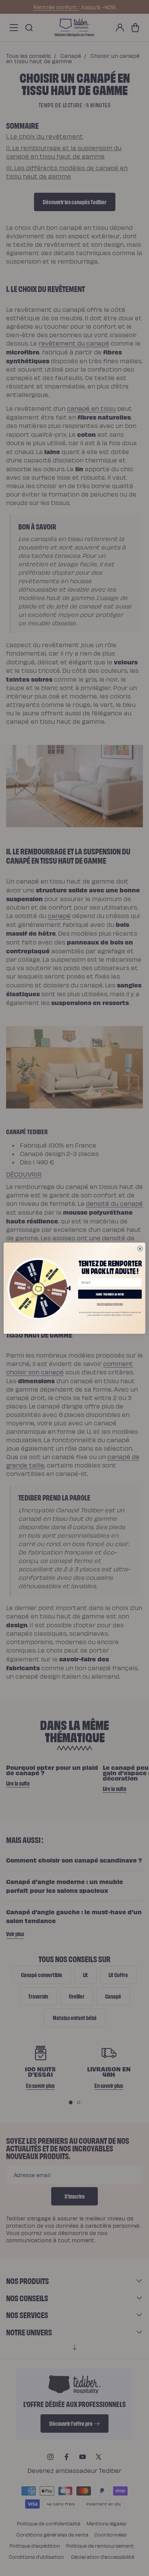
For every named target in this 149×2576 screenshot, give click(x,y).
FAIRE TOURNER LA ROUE (110, 1294)
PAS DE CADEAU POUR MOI (110, 1304)
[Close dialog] (140, 1248)
